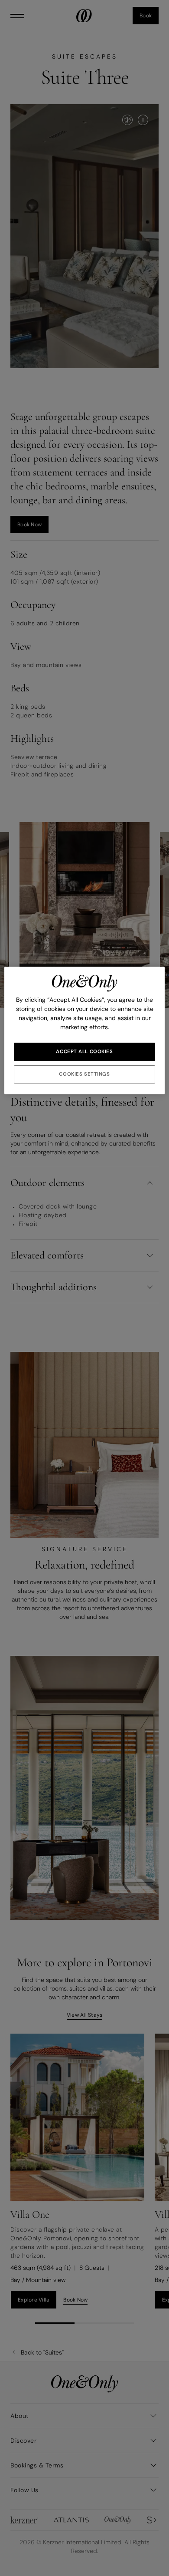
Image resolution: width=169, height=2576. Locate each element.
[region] (85, 1030)
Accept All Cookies (84, 1052)
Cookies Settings (84, 1074)
